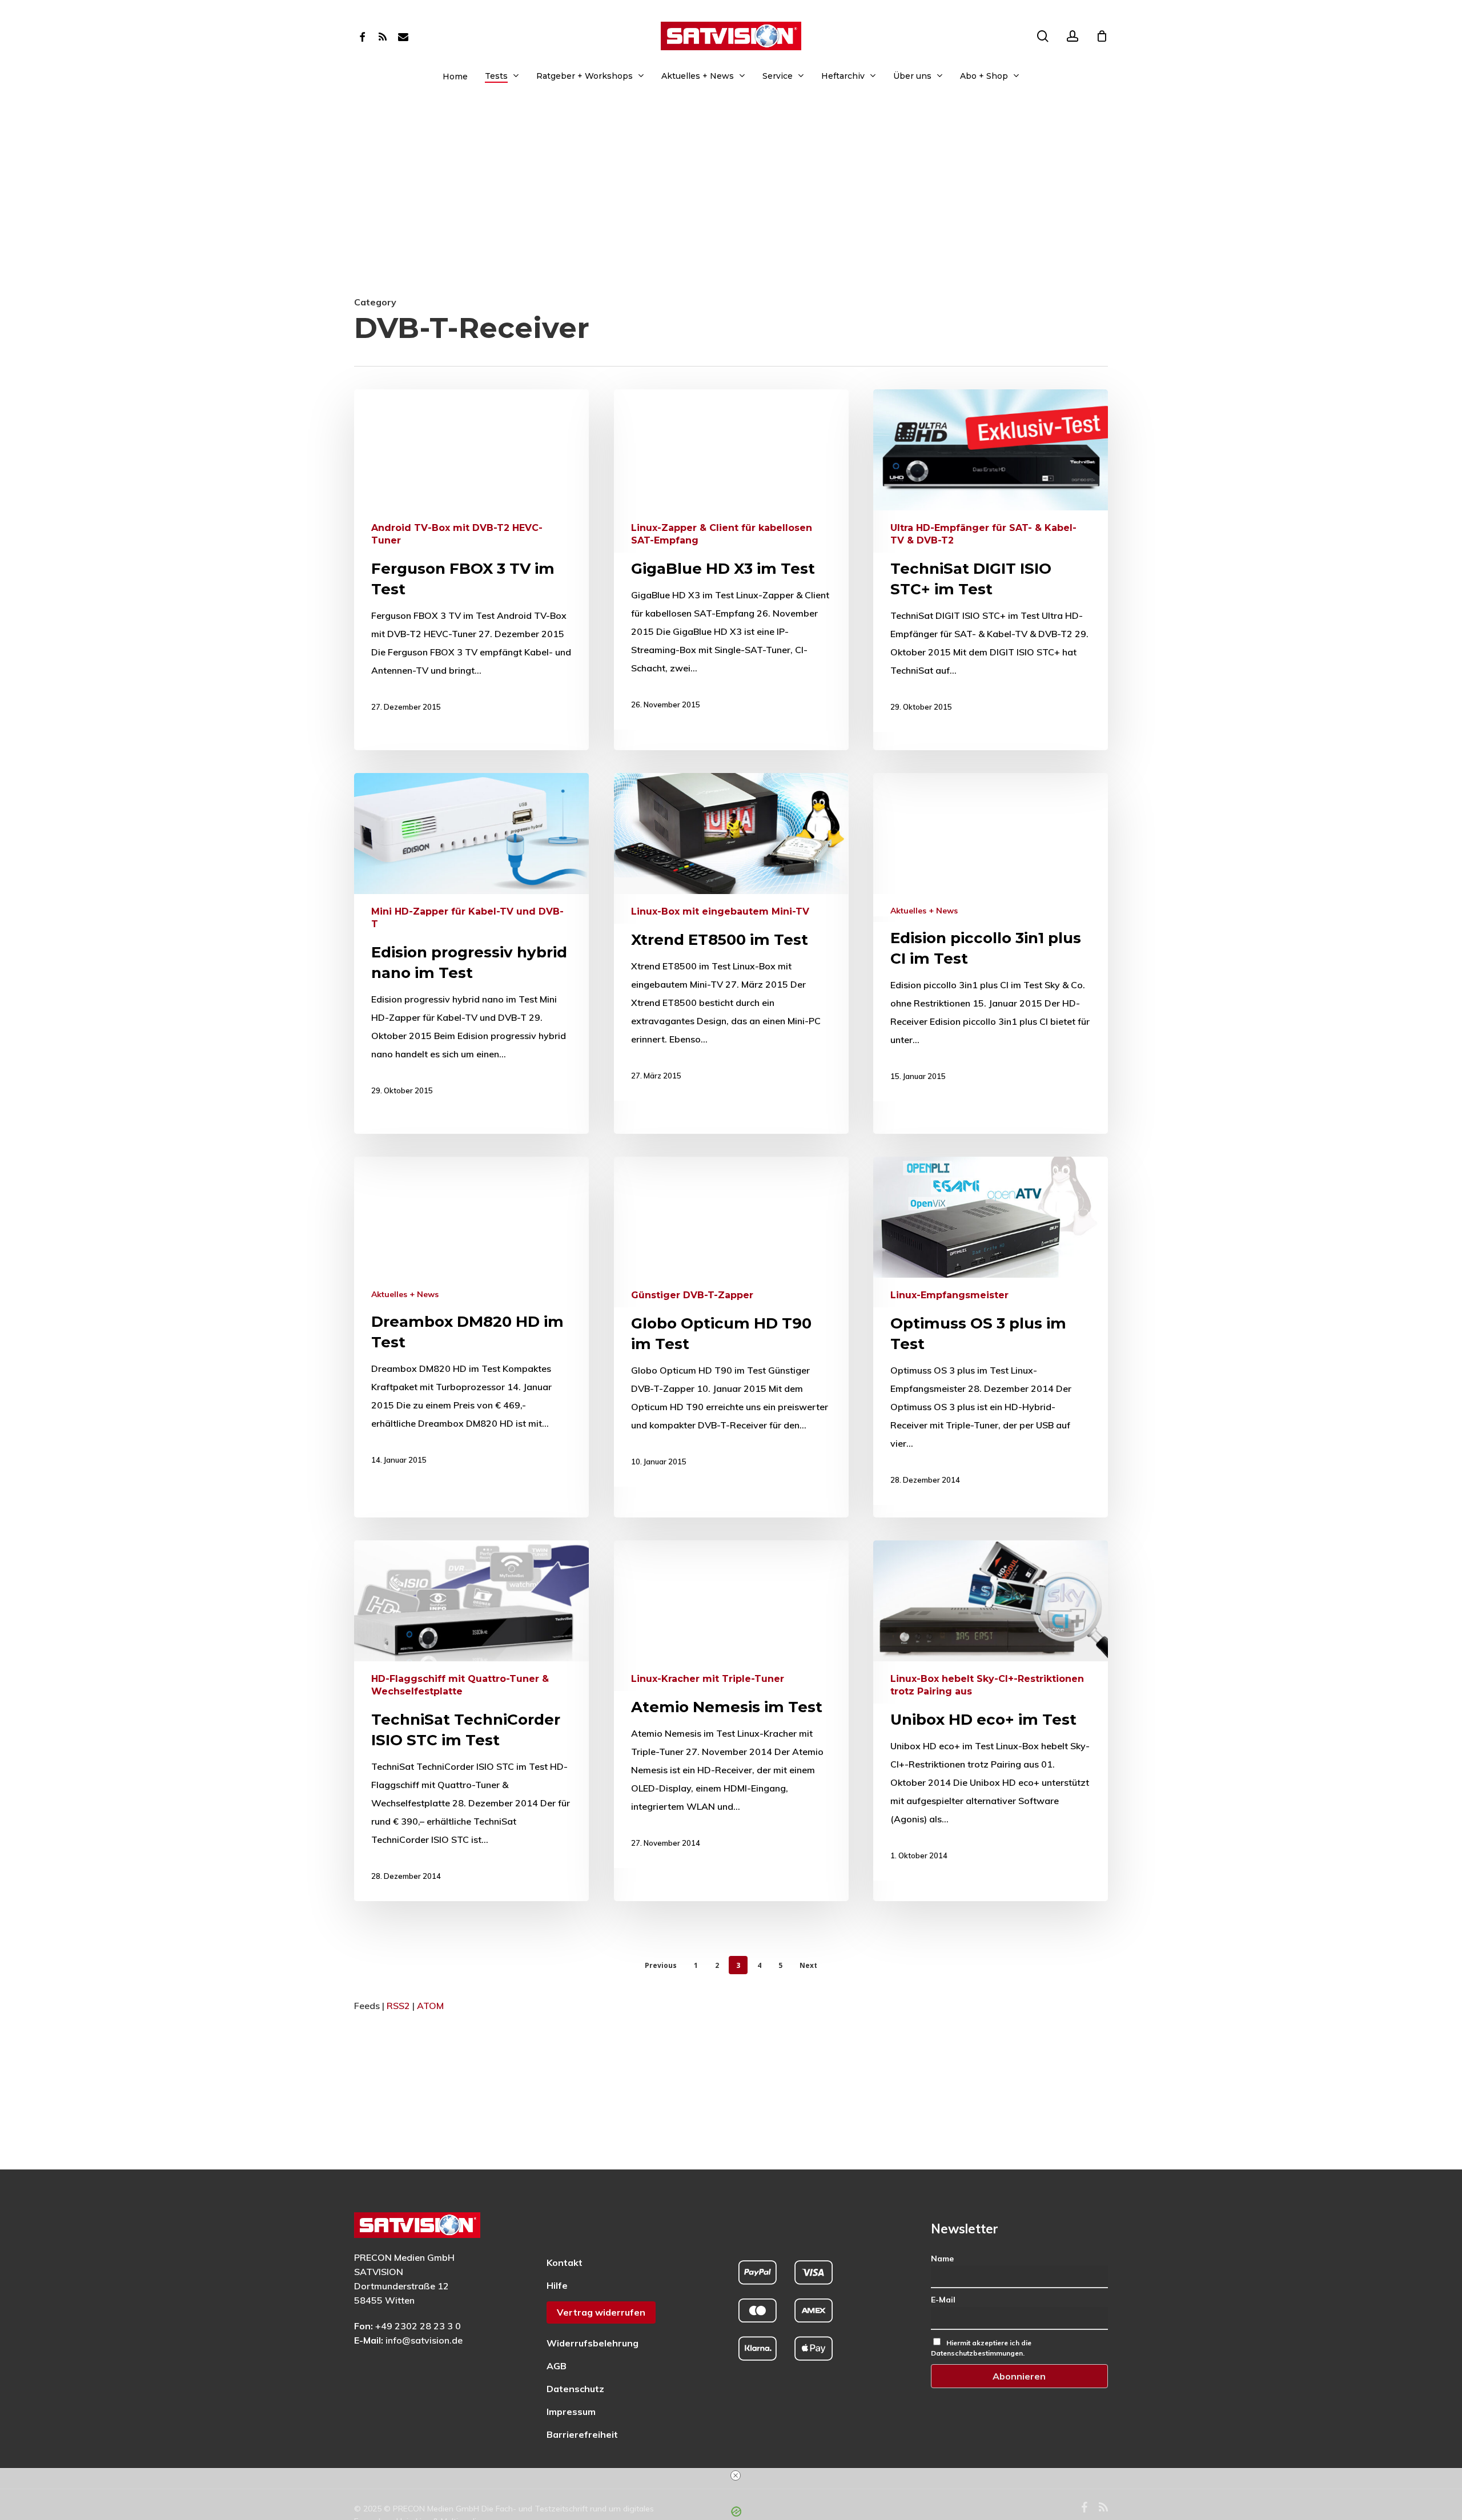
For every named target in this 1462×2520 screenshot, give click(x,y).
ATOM (430, 2006)
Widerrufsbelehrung (593, 2343)
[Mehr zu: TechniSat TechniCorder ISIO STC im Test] (471, 1721)
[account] (1073, 36)
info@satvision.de (424, 2340)
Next (808, 1965)
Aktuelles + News (924, 911)
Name (942, 2259)
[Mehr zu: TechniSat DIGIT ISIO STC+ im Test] (991, 561)
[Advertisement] (731, 207)
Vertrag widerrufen (601, 2312)
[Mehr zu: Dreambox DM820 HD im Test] (471, 1321)
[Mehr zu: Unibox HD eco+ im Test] (991, 1710)
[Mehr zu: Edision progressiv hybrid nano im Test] (471, 944)
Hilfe (557, 2285)
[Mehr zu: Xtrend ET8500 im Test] (731, 937)
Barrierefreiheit (582, 2434)
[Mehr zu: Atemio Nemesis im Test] (731, 1704)
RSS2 (398, 2006)
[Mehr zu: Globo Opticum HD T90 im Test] (731, 1322)
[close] (736, 2475)
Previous (661, 1965)
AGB (557, 2366)
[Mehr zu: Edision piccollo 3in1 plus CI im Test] (991, 937)
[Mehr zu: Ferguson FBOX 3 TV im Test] (471, 561)
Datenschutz (575, 2389)
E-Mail (943, 2300)
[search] (1043, 36)
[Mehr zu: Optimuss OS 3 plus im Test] (991, 1331)
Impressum (571, 2412)
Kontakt (565, 2263)
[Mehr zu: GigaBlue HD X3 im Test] (731, 559)
